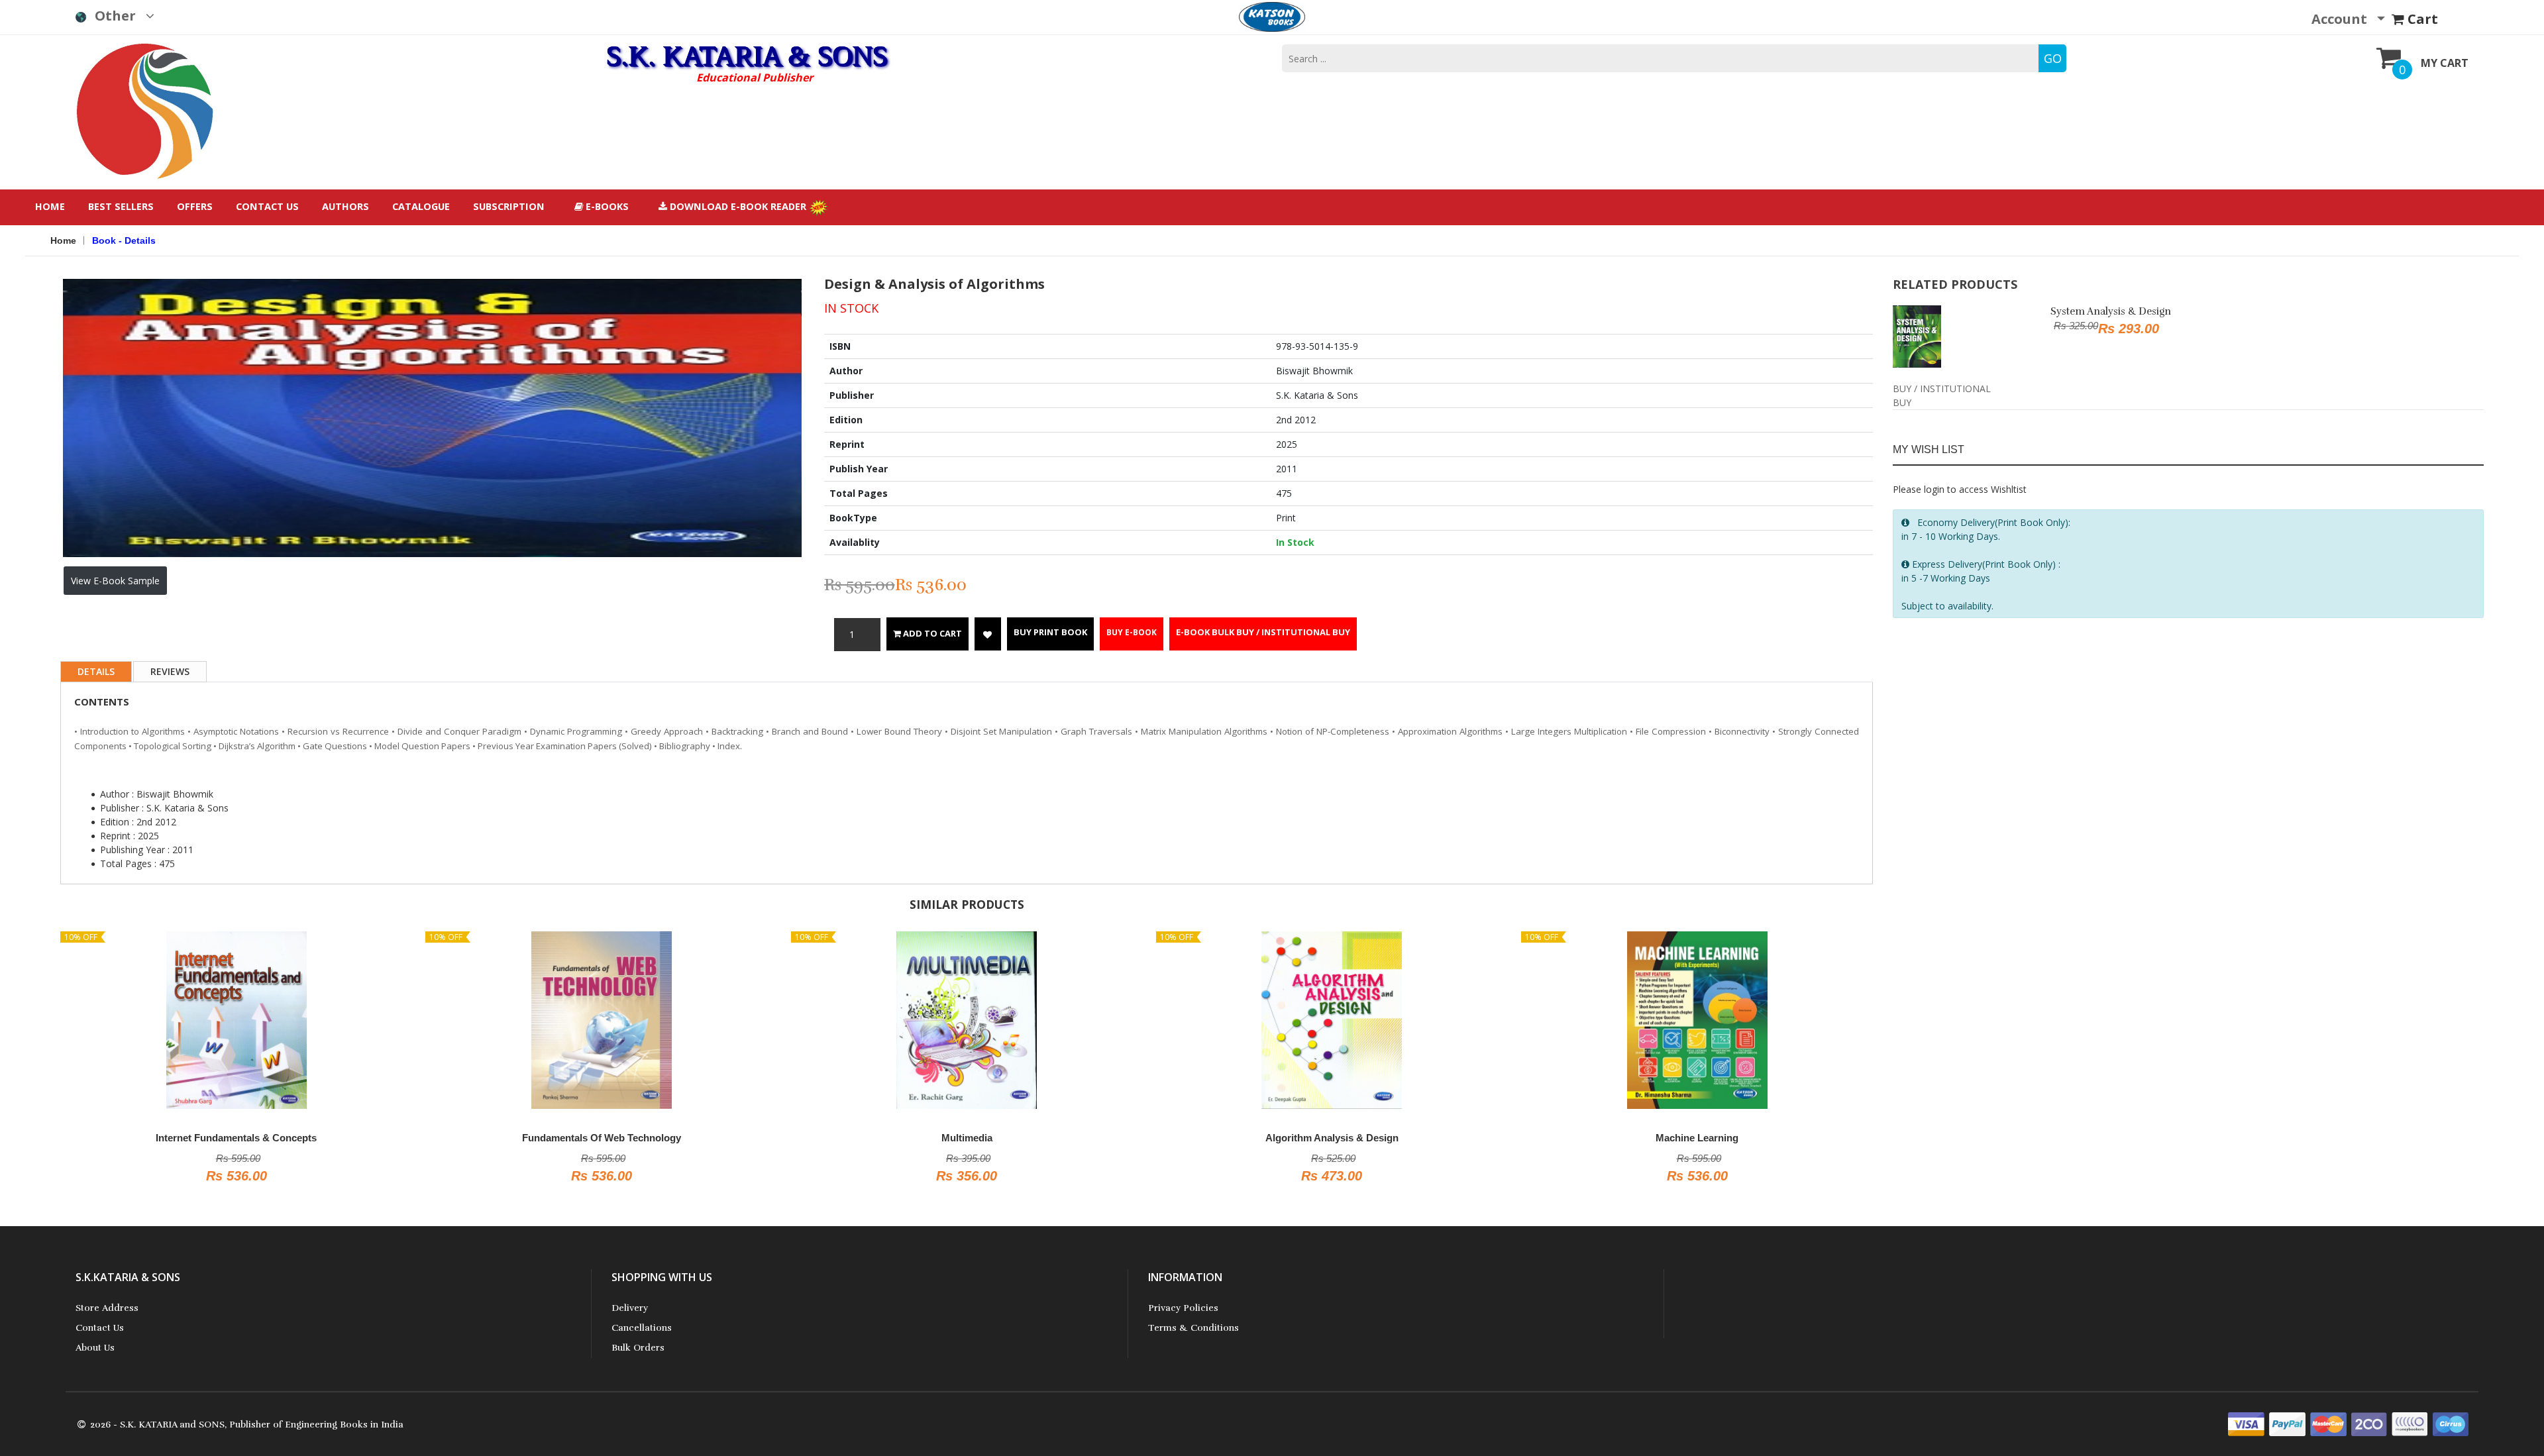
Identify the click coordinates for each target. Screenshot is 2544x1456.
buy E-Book (1132, 632)
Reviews (170, 671)
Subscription (509, 206)
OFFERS (195, 206)
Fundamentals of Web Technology (602, 1138)
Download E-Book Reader (738, 206)
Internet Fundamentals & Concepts (236, 1138)
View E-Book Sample (115, 581)
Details (96, 671)
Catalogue (421, 206)
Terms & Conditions (1193, 1328)
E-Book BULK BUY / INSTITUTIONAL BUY (1263, 632)
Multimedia (967, 1138)
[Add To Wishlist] (988, 634)
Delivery (630, 1308)
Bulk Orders (638, 1348)
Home (50, 206)
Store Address (107, 1308)
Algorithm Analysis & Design (1332, 1138)
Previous (43, 360)
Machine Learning (1697, 1138)
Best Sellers (121, 206)
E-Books (606, 206)
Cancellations (642, 1328)
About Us (95, 1348)
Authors (345, 206)
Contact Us (267, 206)
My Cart (2445, 63)
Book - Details (124, 240)
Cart (2421, 19)
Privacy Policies (1183, 1308)
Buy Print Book (1050, 632)
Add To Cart (931, 633)
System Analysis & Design (2111, 311)
